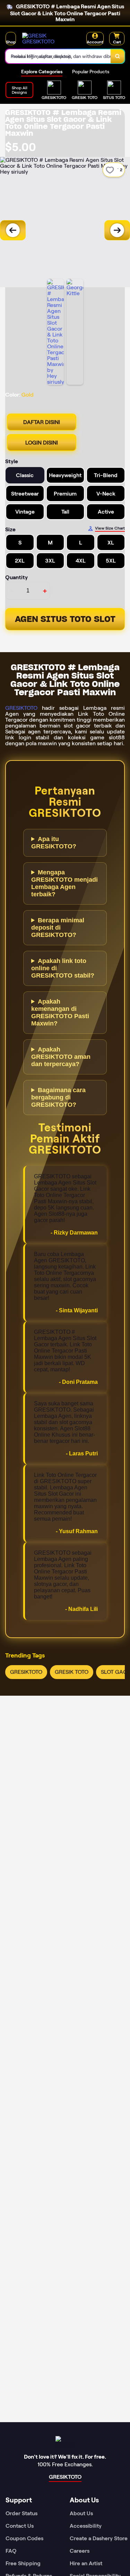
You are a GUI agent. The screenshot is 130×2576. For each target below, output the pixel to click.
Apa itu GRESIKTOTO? (54, 843)
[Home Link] (48, 39)
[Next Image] (117, 230)
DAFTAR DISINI (42, 422)
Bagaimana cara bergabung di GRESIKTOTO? (58, 1097)
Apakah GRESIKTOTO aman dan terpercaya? (61, 1057)
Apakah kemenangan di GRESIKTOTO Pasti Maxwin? (60, 1012)
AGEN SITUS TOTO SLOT (65, 619)
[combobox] (58, 56)
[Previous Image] (13, 230)
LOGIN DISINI (42, 443)
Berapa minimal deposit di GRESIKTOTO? (58, 928)
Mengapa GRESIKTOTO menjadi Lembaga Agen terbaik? (64, 883)
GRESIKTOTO (21, 708)
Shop (11, 42)
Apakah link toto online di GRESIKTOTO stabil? (63, 968)
